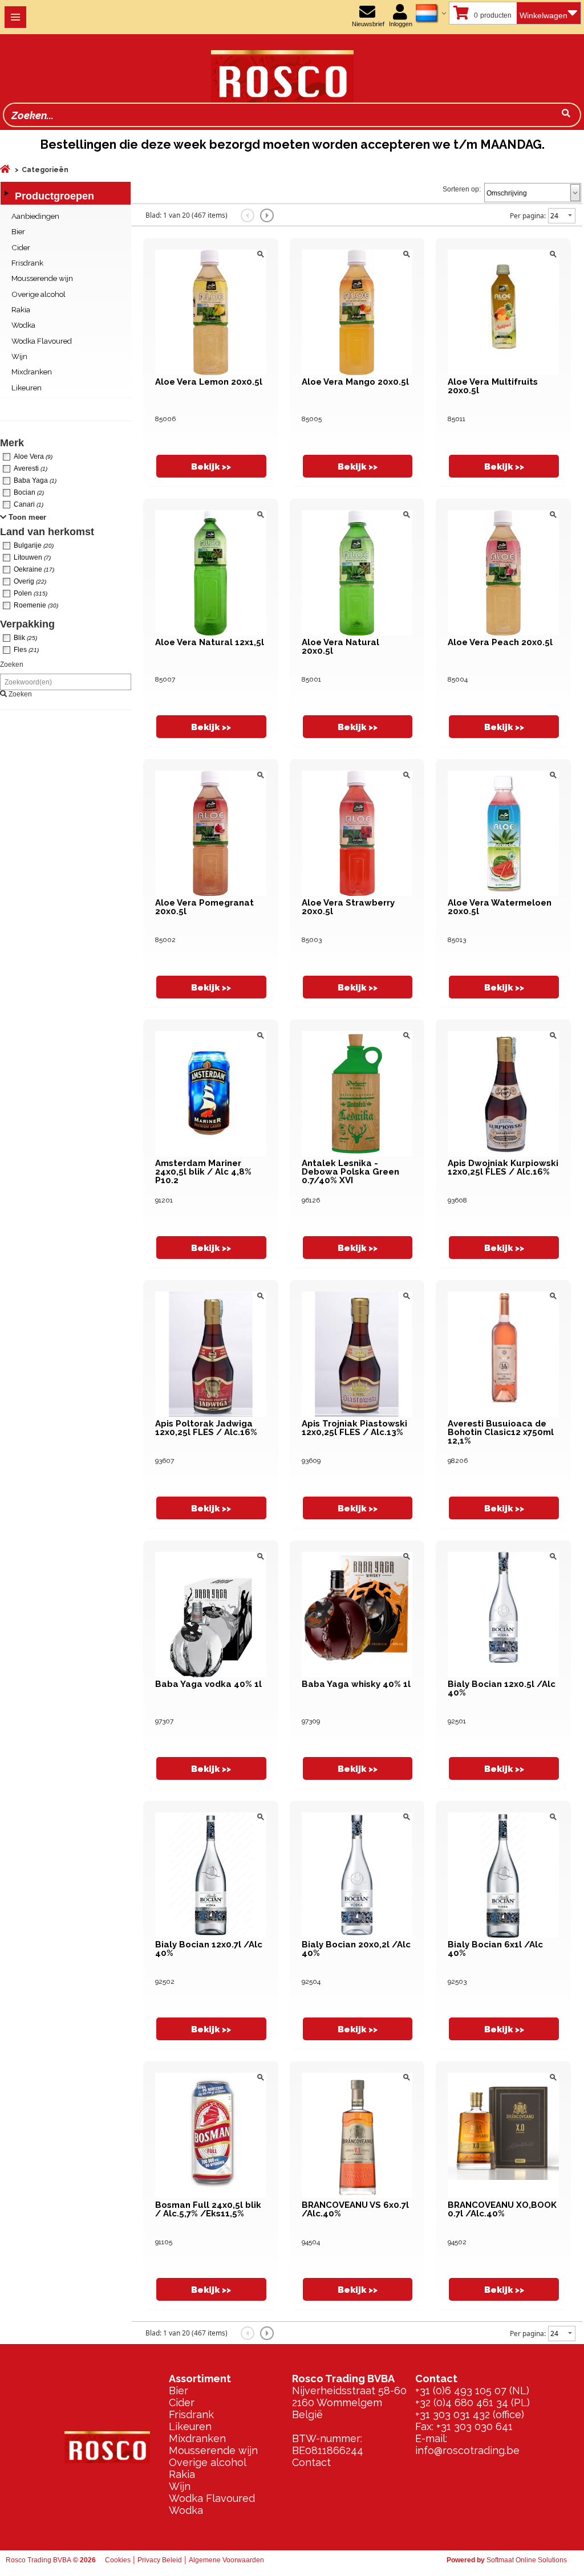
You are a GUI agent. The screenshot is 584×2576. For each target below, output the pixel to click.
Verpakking (27, 624)
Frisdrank (191, 2414)
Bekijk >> (211, 466)
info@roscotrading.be (467, 2450)
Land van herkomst (47, 532)
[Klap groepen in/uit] (6, 193)
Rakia (182, 2474)
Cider (182, 2402)
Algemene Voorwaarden (226, 2560)
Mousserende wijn (213, 2450)
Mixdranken (197, 2438)
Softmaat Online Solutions (527, 2560)
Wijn (180, 2486)
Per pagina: (528, 216)
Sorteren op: (462, 189)
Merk (12, 443)
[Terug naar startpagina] (180, 68)
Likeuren (190, 2426)
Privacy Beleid (160, 2560)
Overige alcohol (208, 2462)
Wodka (186, 2510)
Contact (311, 2462)
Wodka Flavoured (212, 2498)
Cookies (118, 2560)
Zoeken (12, 665)
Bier (179, 2390)
